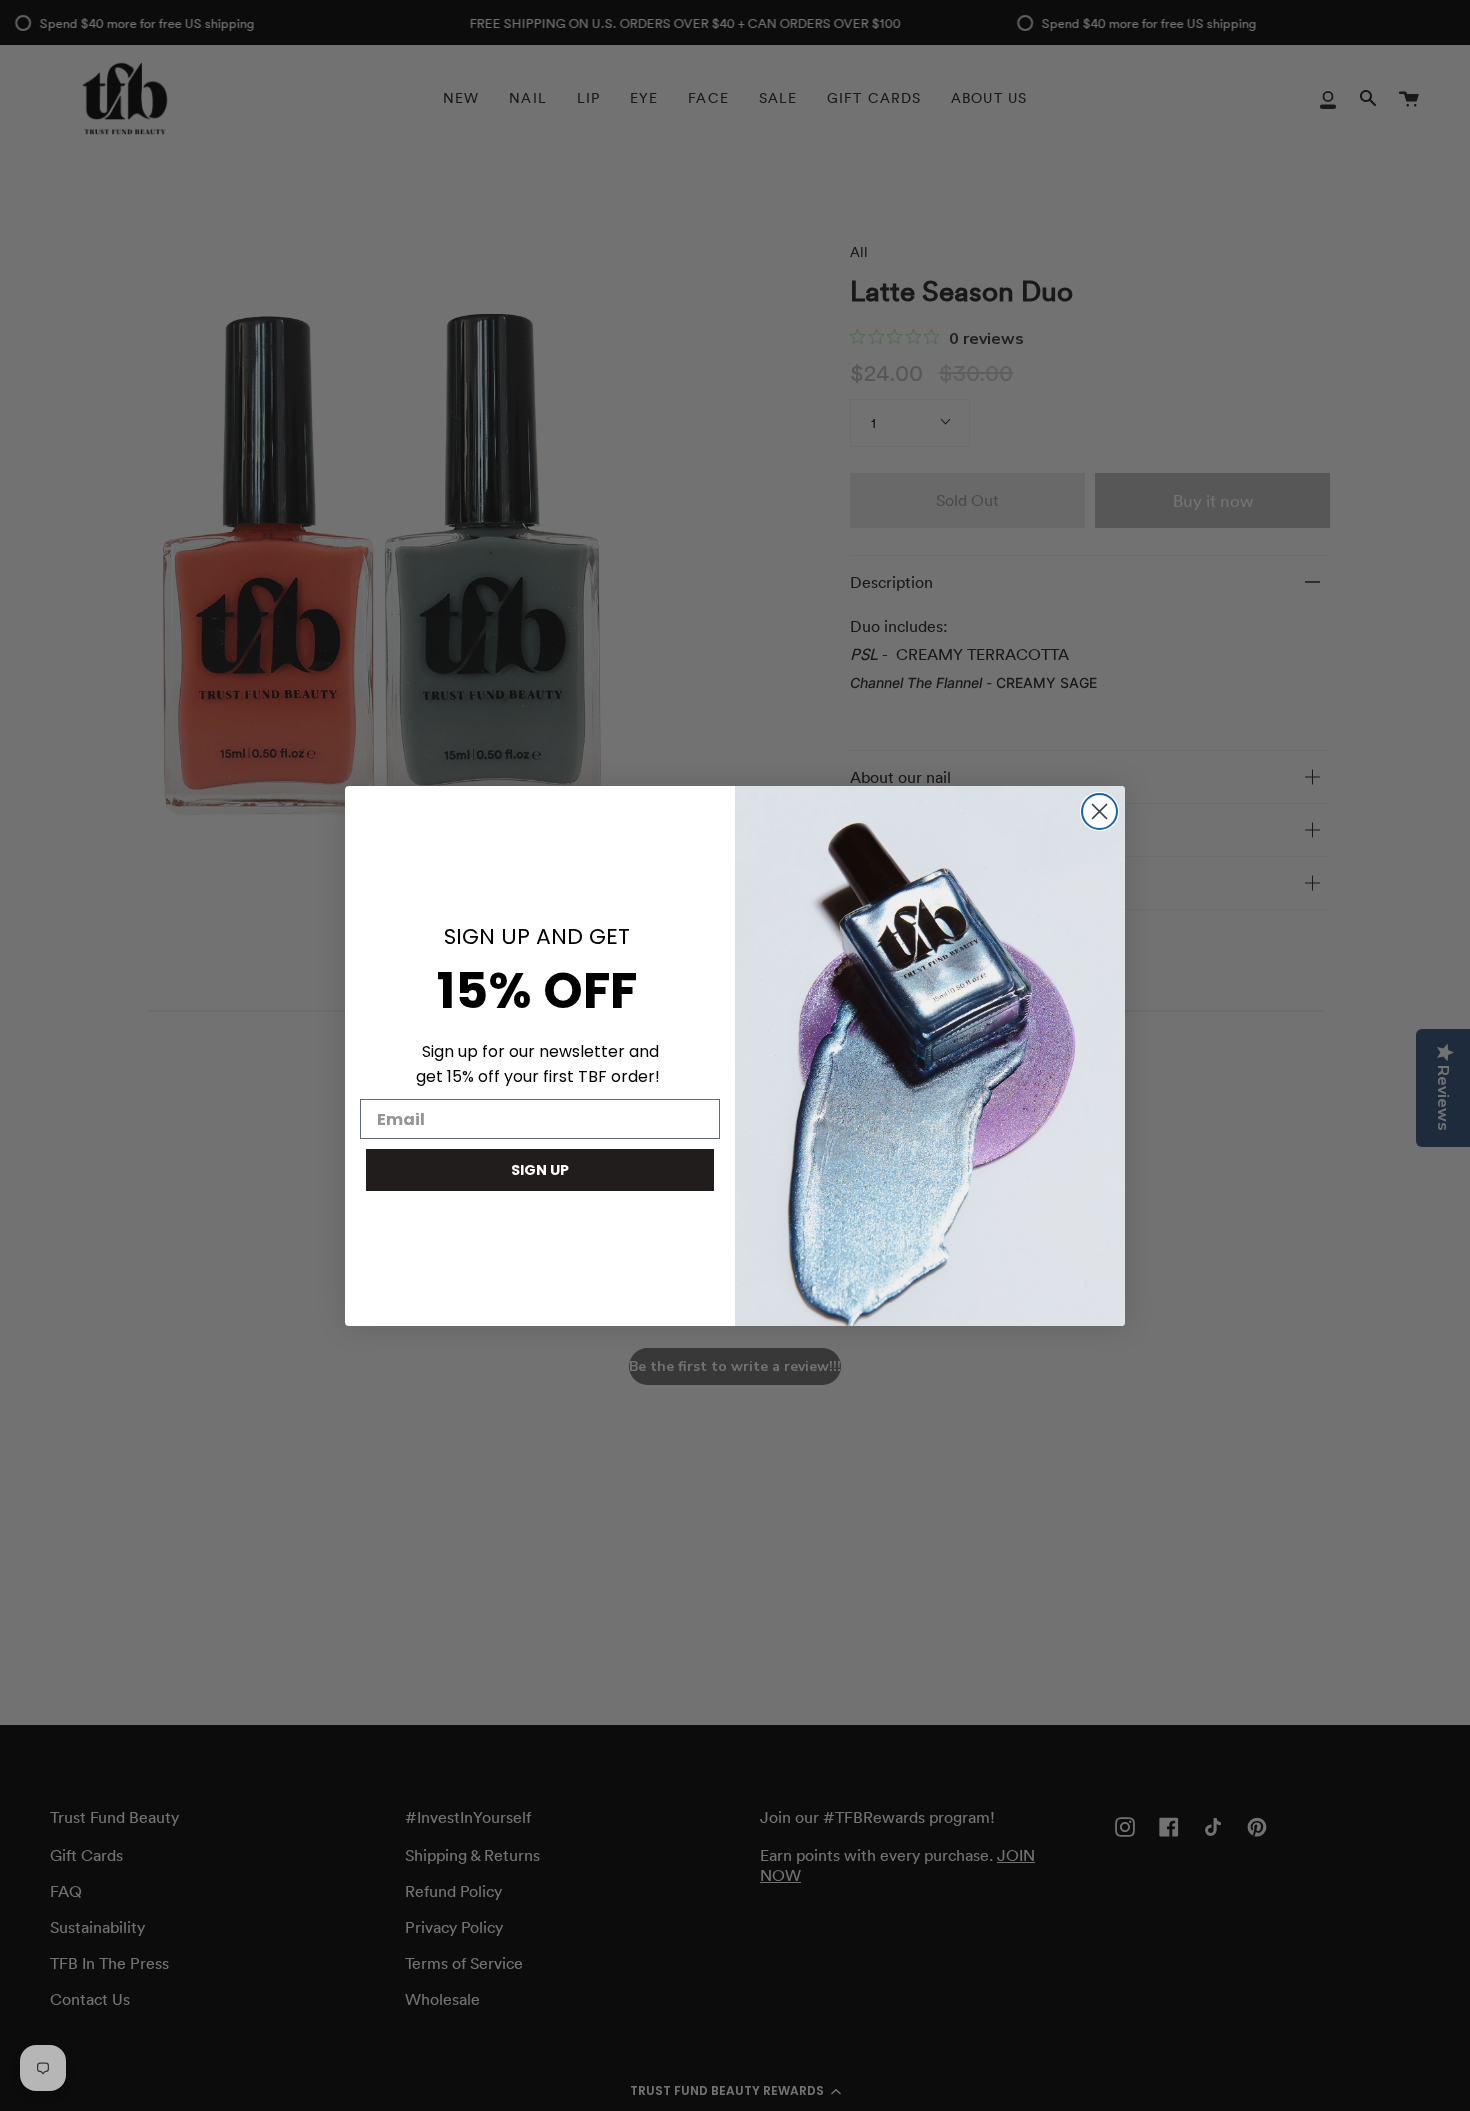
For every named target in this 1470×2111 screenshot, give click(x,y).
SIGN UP (540, 1170)
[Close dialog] (1099, 811)
